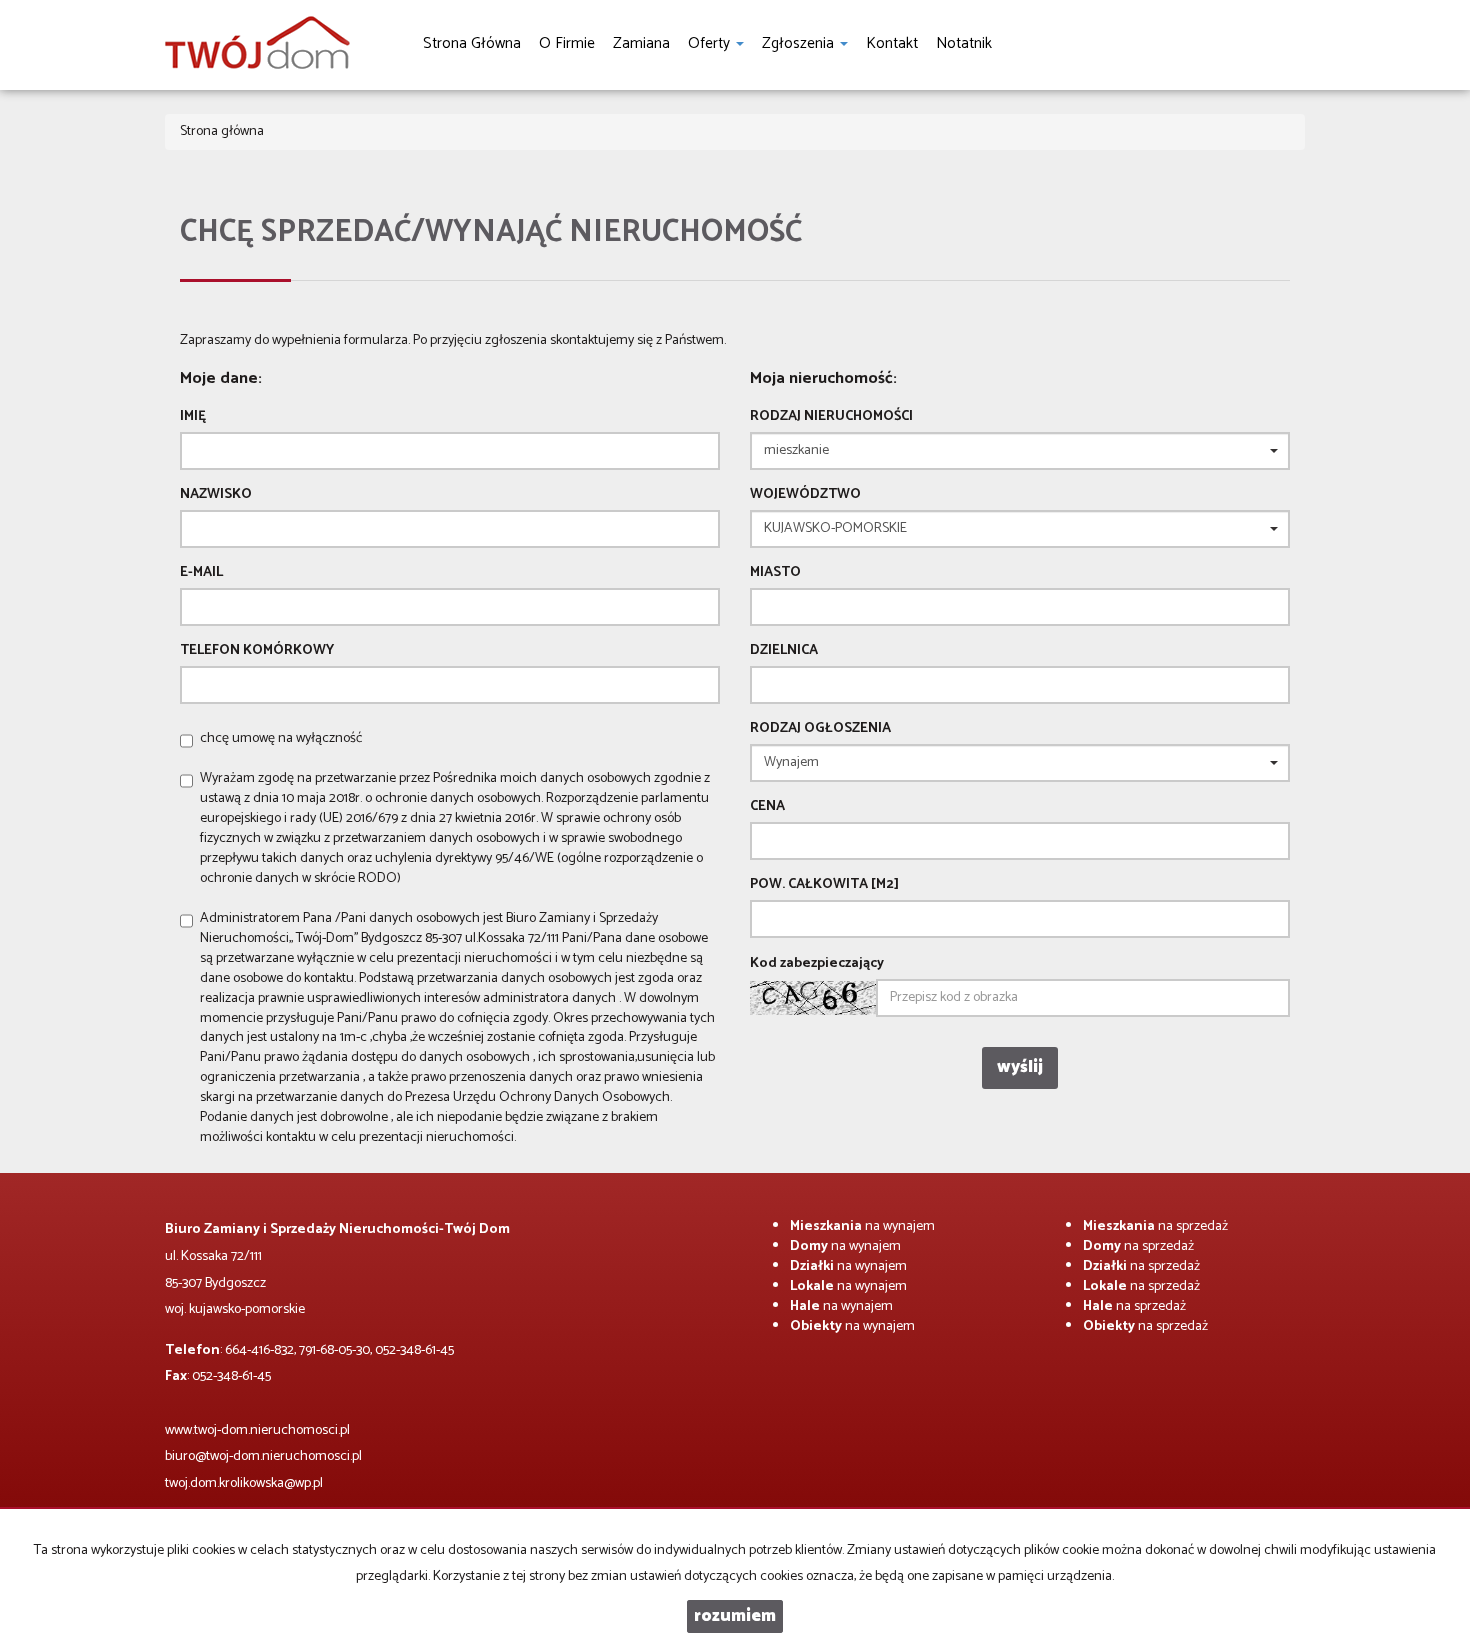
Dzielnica (784, 651)
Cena (767, 807)
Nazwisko (216, 495)
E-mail (201, 573)
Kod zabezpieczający (817, 964)
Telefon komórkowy (257, 651)
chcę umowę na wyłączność (281, 738)
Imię (193, 417)
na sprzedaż (1155, 1226)
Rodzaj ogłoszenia (820, 729)
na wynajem (862, 1226)
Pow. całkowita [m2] (824, 885)
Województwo (805, 495)
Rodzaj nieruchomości (831, 417)
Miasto (775, 573)
